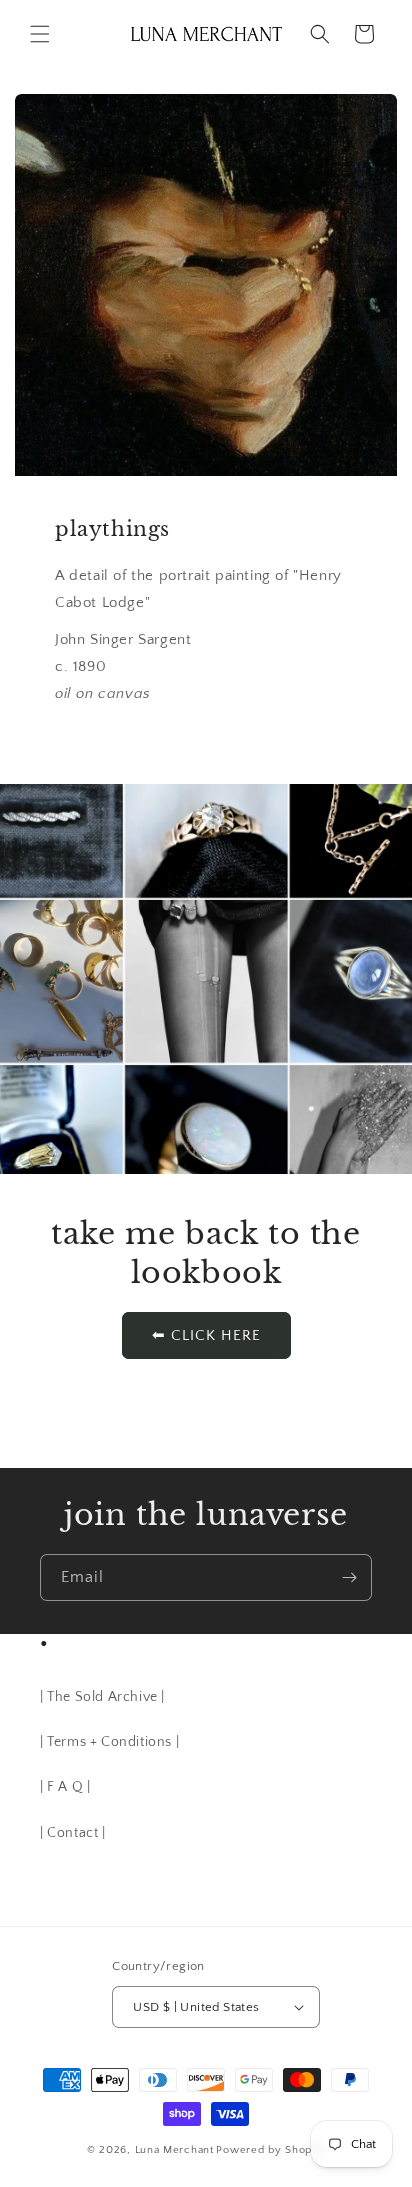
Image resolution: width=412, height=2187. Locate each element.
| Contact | (73, 1833)
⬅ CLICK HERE (206, 1335)
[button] (40, 34)
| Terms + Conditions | (109, 1742)
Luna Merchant (174, 2150)
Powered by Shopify (270, 2150)
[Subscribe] (349, 1577)
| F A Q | (65, 1787)
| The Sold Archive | (102, 1697)
